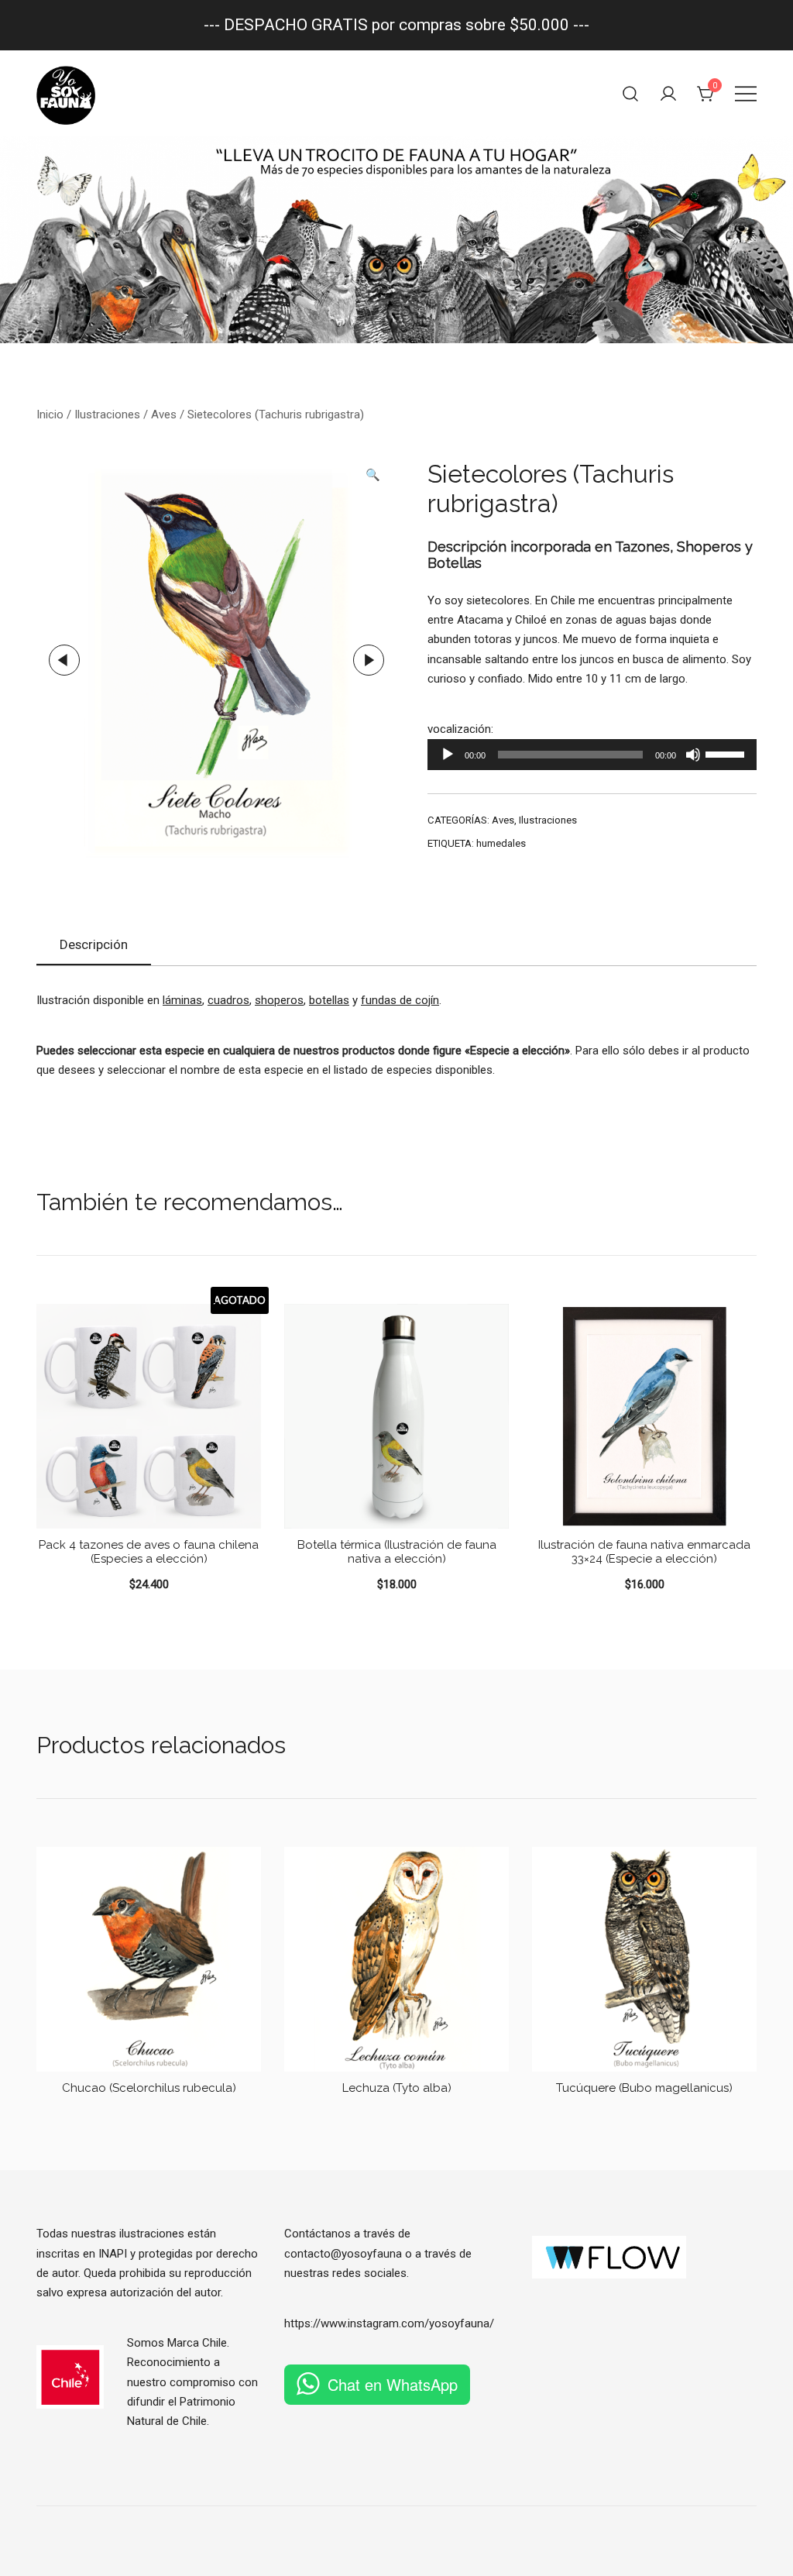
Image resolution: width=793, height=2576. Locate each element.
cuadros (228, 1000)
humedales (501, 843)
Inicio (50, 414)
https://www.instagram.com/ (357, 2323)
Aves (164, 414)
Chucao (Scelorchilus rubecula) (149, 2088)
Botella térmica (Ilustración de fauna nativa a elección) (397, 1552)
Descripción (94, 944)
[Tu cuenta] (668, 94)
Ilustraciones (107, 414)
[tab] (94, 945)
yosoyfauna (459, 2323)
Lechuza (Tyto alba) (397, 2088)
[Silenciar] (693, 755)
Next (369, 660)
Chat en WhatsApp (393, 2384)
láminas (182, 1000)
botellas (329, 1000)
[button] (373, 475)
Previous (64, 660)
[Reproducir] (448, 755)
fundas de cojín (400, 1000)
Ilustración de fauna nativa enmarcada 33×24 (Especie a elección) (644, 1552)
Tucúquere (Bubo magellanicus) (644, 2088)
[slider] (727, 753)
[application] (592, 755)
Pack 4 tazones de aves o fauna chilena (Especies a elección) (149, 1552)
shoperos (279, 1000)
